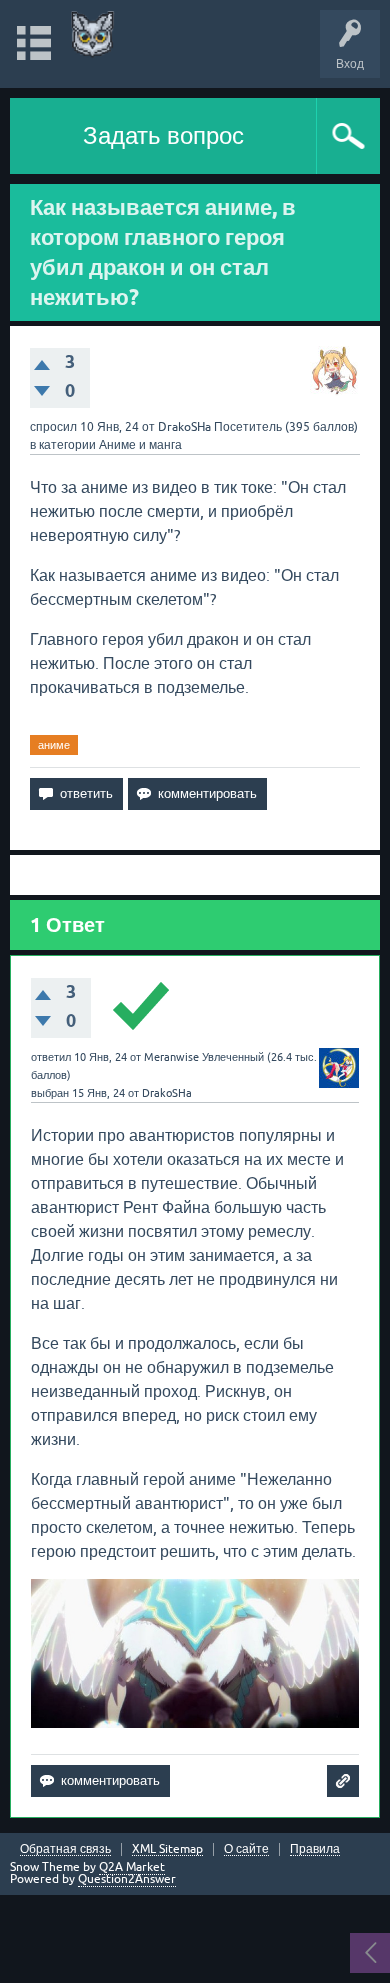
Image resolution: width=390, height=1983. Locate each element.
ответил (51, 1057)
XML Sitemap (167, 1849)
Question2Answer (127, 1879)
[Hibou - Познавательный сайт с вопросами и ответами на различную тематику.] (92, 34)
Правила (315, 1849)
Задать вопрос (163, 135)
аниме (54, 745)
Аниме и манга (140, 445)
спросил (53, 427)
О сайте (246, 1849)
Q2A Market (132, 1867)
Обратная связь (65, 1849)
